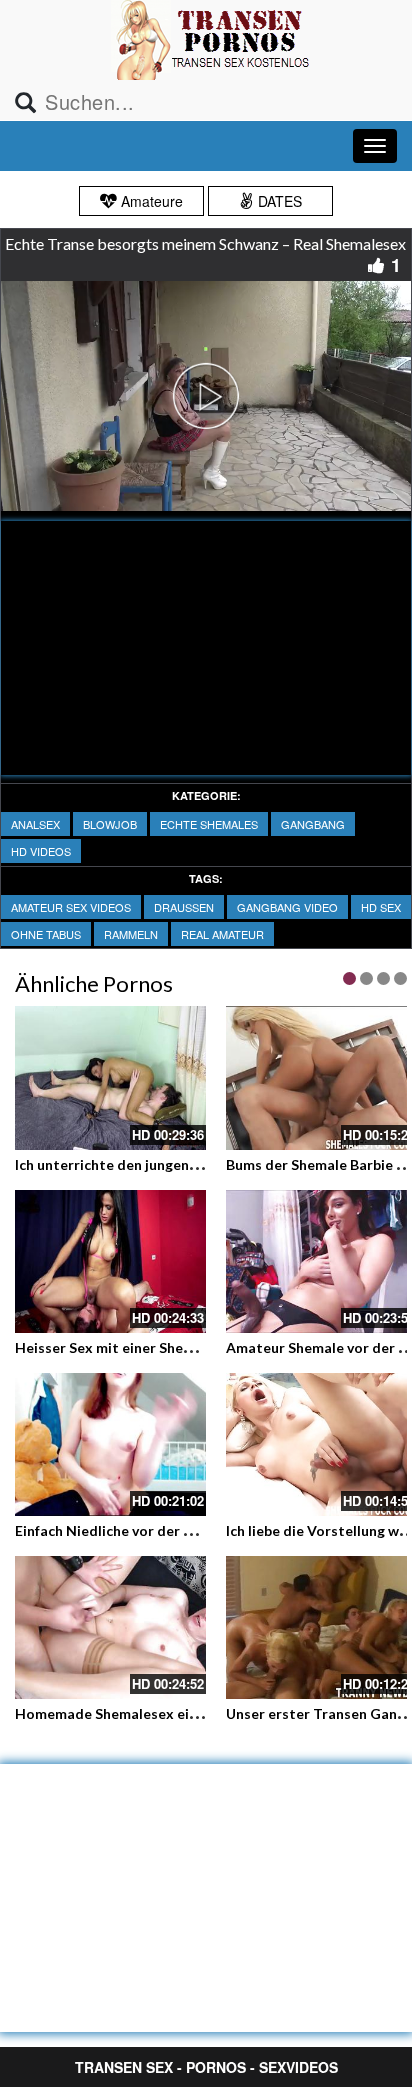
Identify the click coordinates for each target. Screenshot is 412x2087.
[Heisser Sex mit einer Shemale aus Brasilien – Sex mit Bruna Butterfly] (110, 1261)
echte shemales (209, 824)
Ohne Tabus (46, 934)
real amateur (222, 934)
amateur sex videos (71, 907)
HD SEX (381, 907)
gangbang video (287, 907)
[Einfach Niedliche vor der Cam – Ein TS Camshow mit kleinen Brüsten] (110, 1444)
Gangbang (313, 824)
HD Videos (41, 851)
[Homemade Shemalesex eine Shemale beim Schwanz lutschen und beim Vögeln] (110, 1627)
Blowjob (110, 824)
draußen (184, 907)
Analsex (35, 824)
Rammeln (131, 934)
